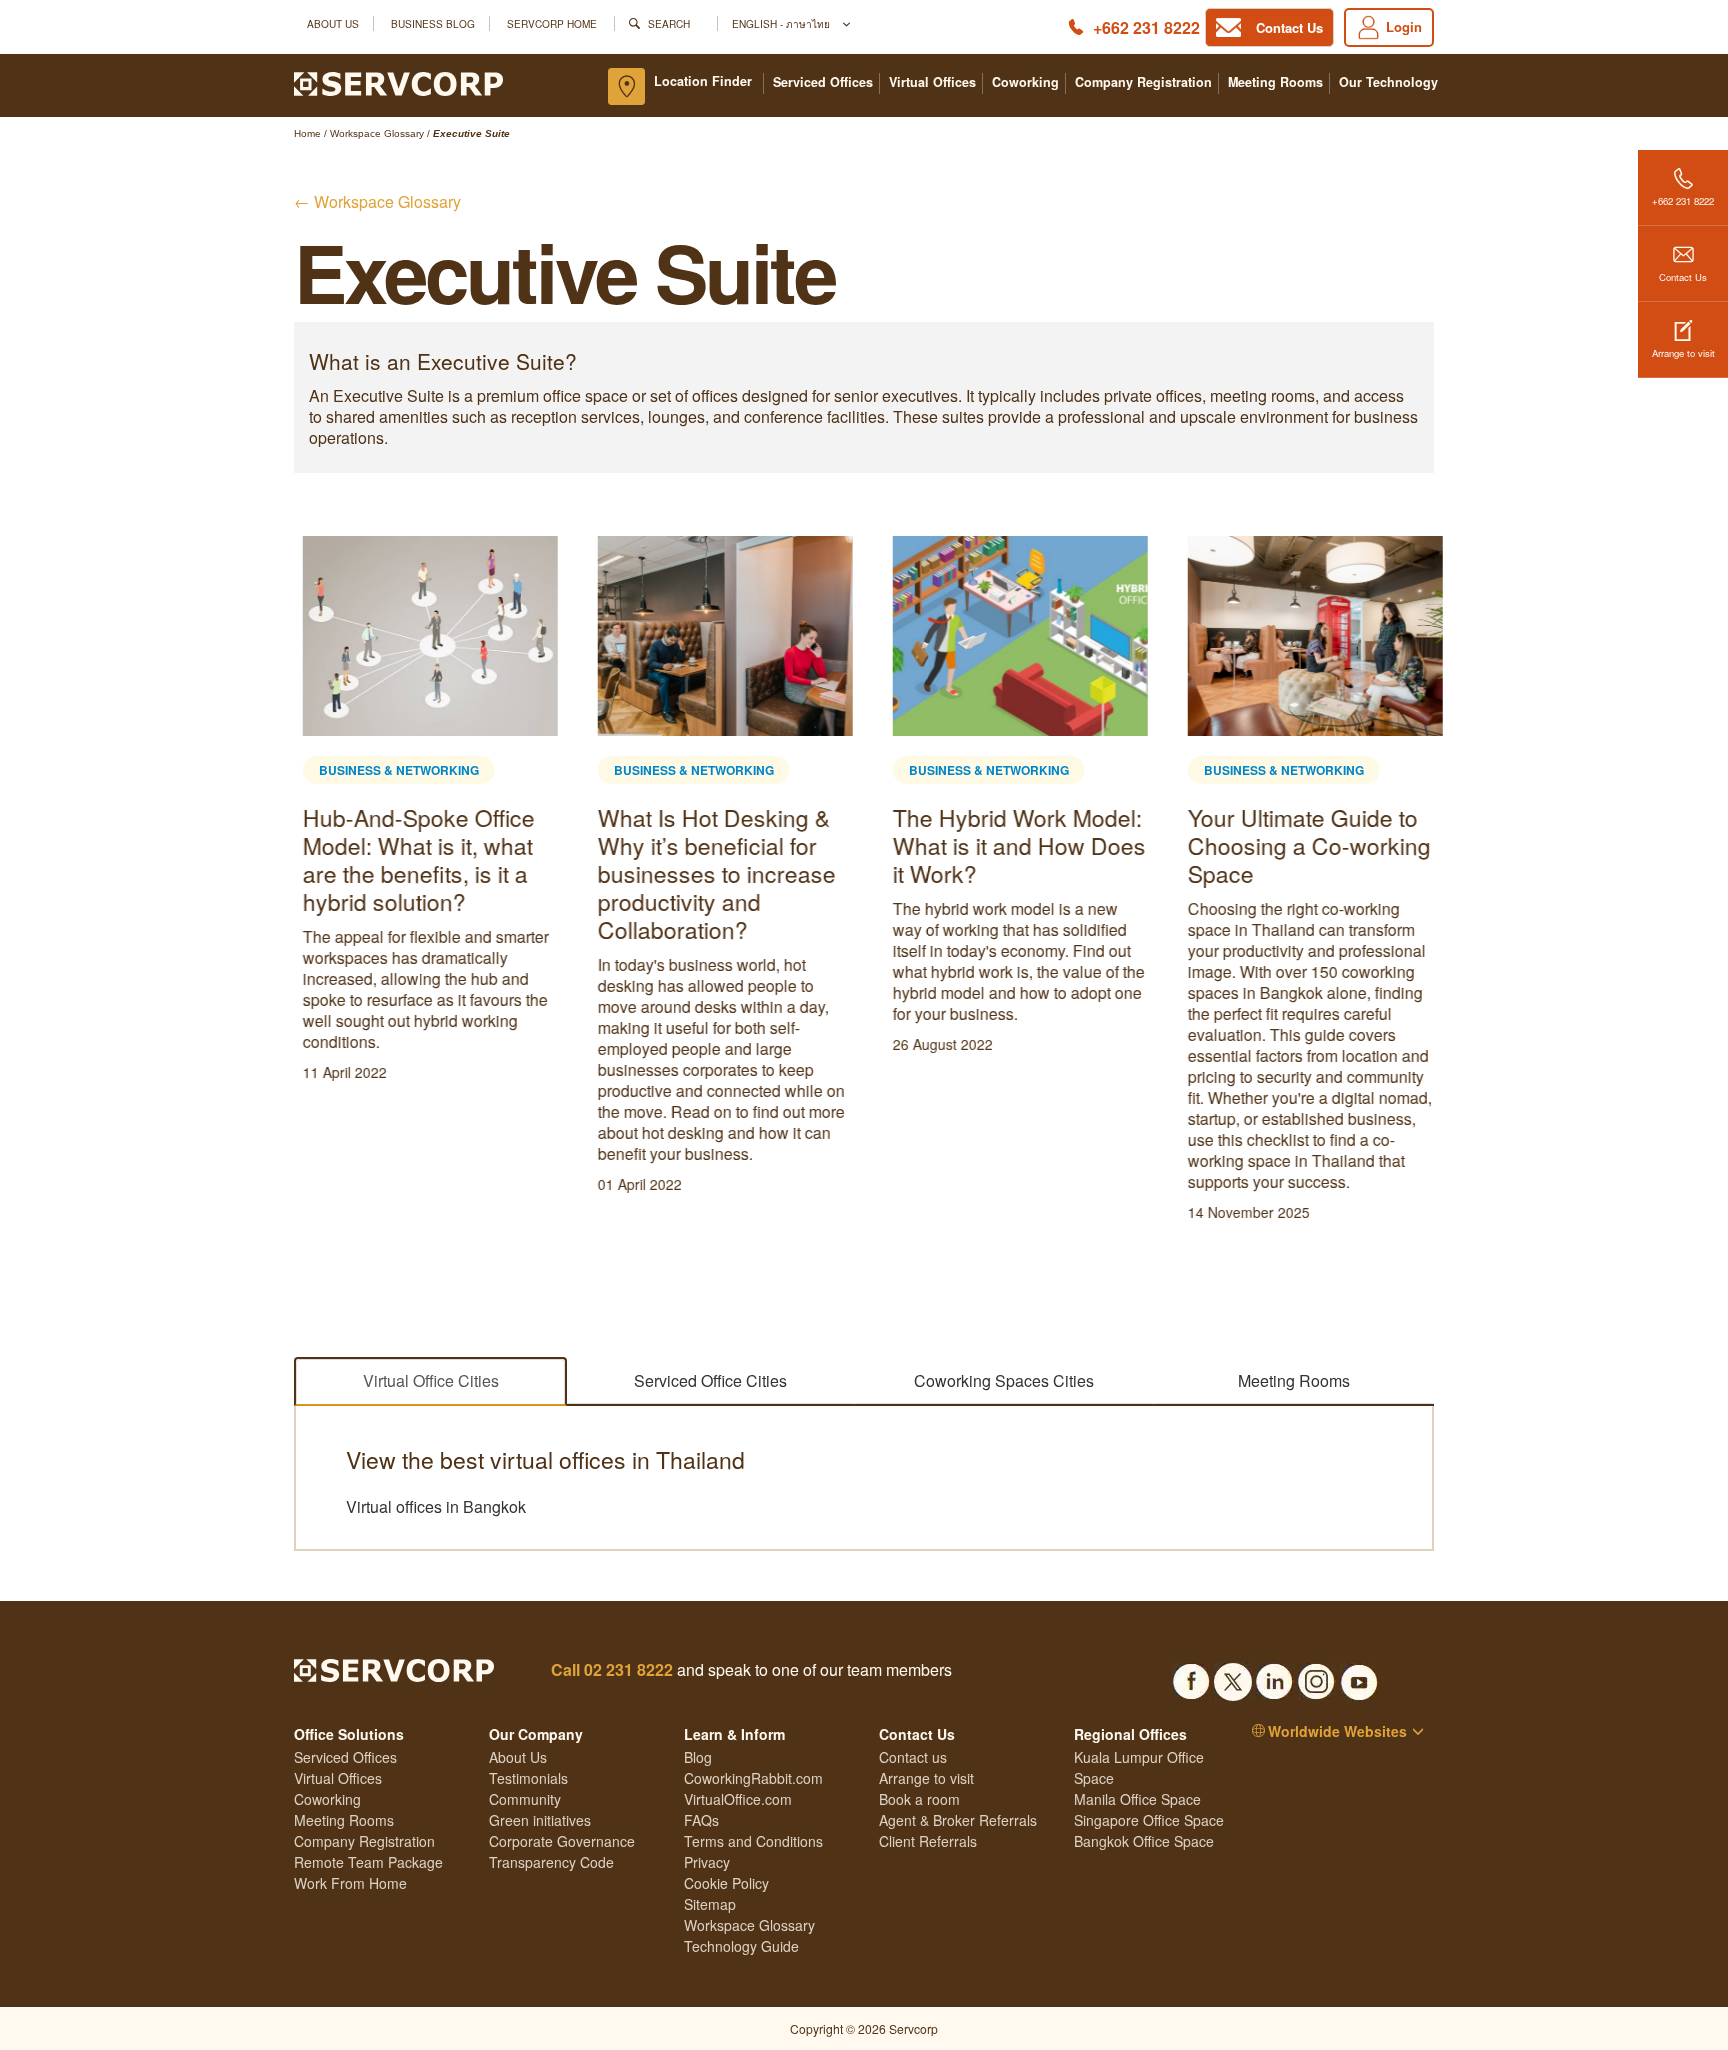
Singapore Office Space (1149, 1820)
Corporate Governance (562, 1841)
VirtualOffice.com (738, 1799)
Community (525, 1799)
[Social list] (1191, 1676)
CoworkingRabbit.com (753, 1778)
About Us (333, 23)
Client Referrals (928, 1841)
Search (669, 23)
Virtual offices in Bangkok (436, 1507)
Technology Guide (741, 1946)
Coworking (1025, 82)
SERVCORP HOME (552, 23)
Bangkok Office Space (1144, 1841)
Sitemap (710, 1904)
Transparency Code (551, 1862)
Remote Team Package (368, 1862)
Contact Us (1683, 277)
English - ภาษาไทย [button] (782, 23)
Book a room (919, 1799)
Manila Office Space (1137, 1799)
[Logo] (398, 82)
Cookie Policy (726, 1883)
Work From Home (350, 1883)
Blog (698, 1757)
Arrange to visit (1683, 353)
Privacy (707, 1862)
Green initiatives (540, 1820)
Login (1404, 26)
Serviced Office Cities (710, 1380)
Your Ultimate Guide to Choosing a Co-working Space (1300, 845)
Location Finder (703, 81)
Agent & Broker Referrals (958, 1820)
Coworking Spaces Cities (1004, 1380)
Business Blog (433, 23)
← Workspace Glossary (377, 201)
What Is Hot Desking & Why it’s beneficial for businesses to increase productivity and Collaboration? (708, 873)
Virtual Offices (932, 82)
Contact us (913, 1757)
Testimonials (528, 1778)
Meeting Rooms (1275, 82)
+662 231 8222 (1146, 27)
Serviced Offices (823, 82)
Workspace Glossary (749, 1925)
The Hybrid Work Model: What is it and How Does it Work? (1010, 845)
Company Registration (1143, 82)
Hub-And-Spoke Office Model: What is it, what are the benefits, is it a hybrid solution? (410, 859)
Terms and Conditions (753, 1841)
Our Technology (1388, 82)
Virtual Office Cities (431, 1380)
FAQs (701, 1820)
